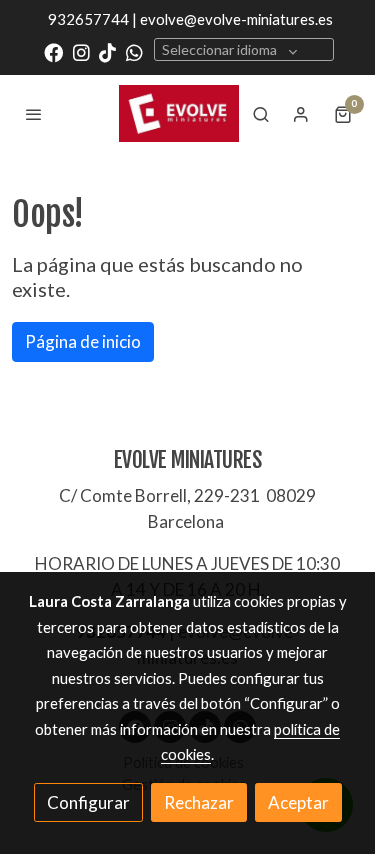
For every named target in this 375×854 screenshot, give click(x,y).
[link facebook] (53, 51)
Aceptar (298, 802)
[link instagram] (81, 51)
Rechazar (199, 802)
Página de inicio (83, 341)
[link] (179, 113)
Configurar (88, 802)
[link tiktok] (107, 51)
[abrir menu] (34, 114)
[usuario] (301, 114)
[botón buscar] (261, 114)
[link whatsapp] (134, 51)
